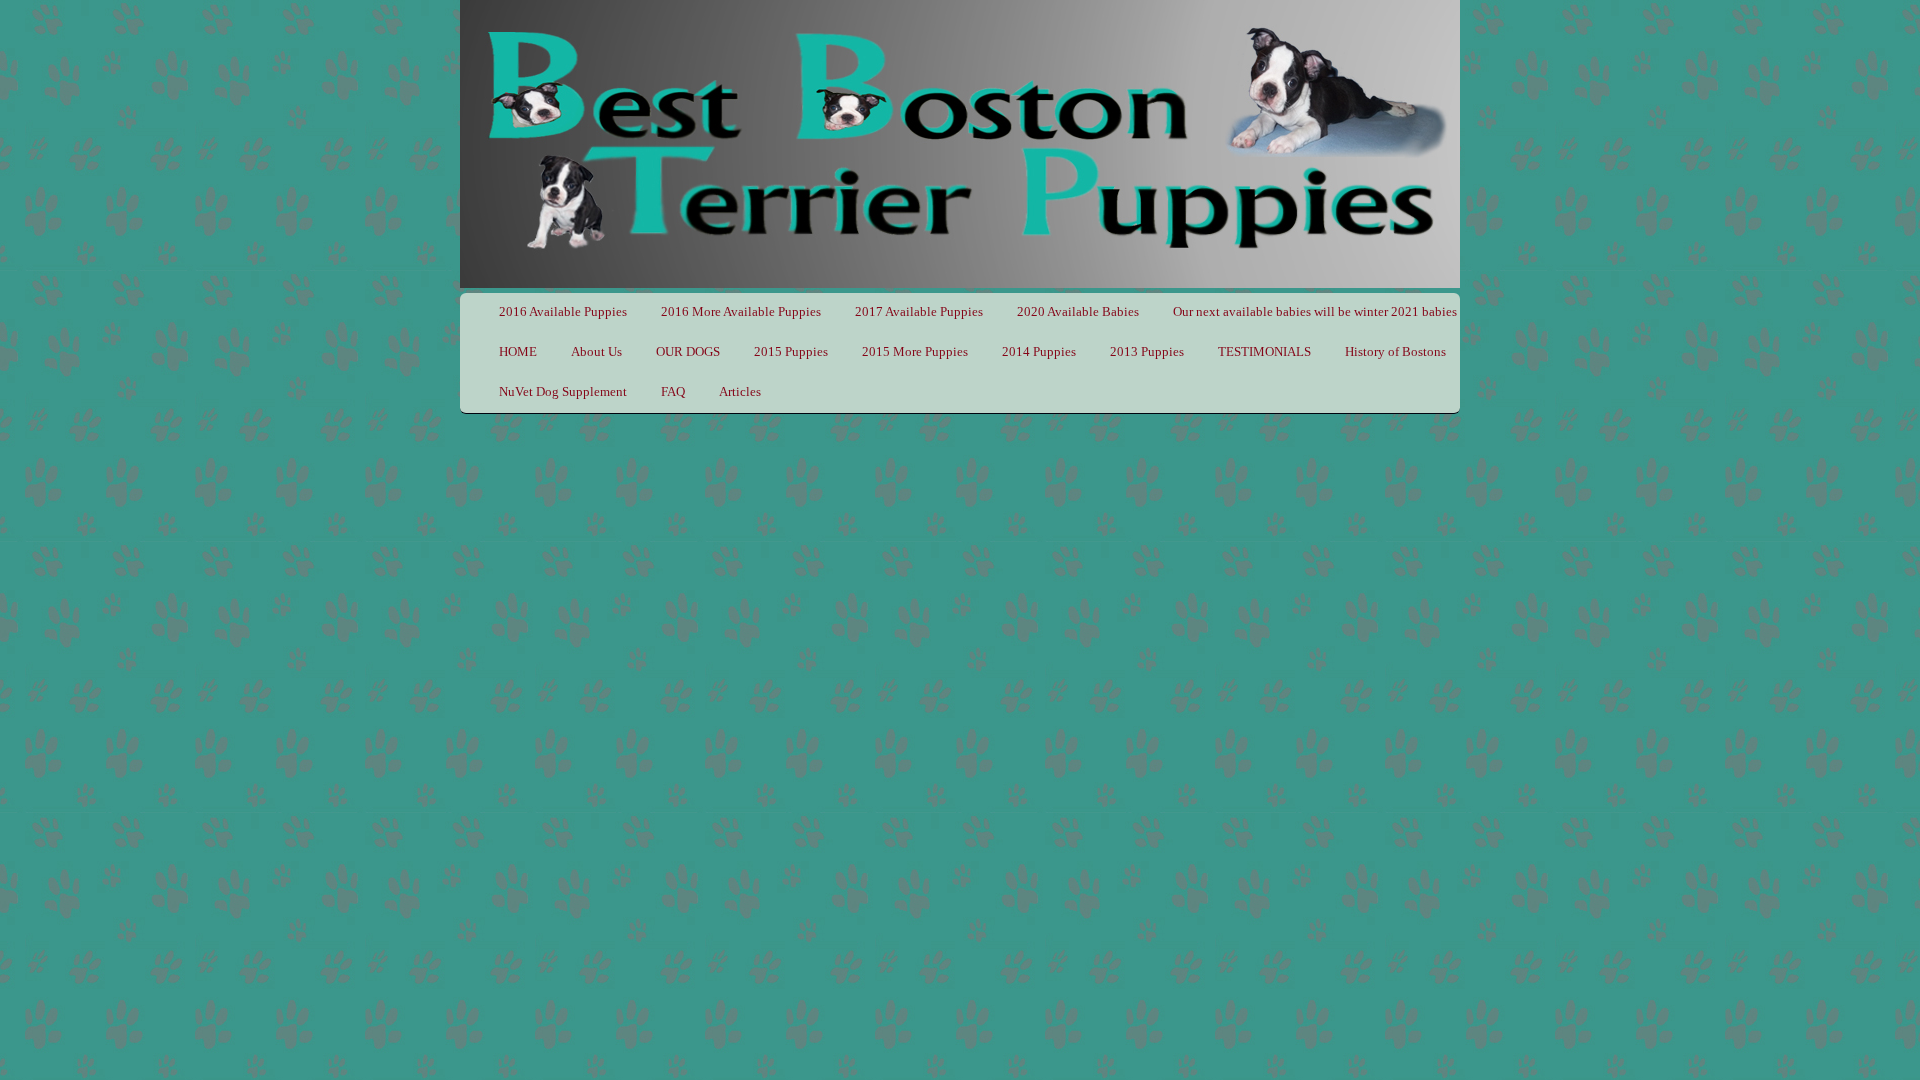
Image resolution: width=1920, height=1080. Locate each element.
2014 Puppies (1039, 351)
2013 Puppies (1147, 351)
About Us (596, 351)
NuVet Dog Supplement (563, 391)
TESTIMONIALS (1264, 351)
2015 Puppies (791, 351)
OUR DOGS (688, 351)
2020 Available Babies (1078, 311)
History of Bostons (1395, 351)
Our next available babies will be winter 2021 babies (1315, 311)
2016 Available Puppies (563, 311)
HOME (518, 351)
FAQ (673, 391)
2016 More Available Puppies (741, 311)
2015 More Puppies (915, 351)
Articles (740, 391)
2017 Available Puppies (919, 311)
